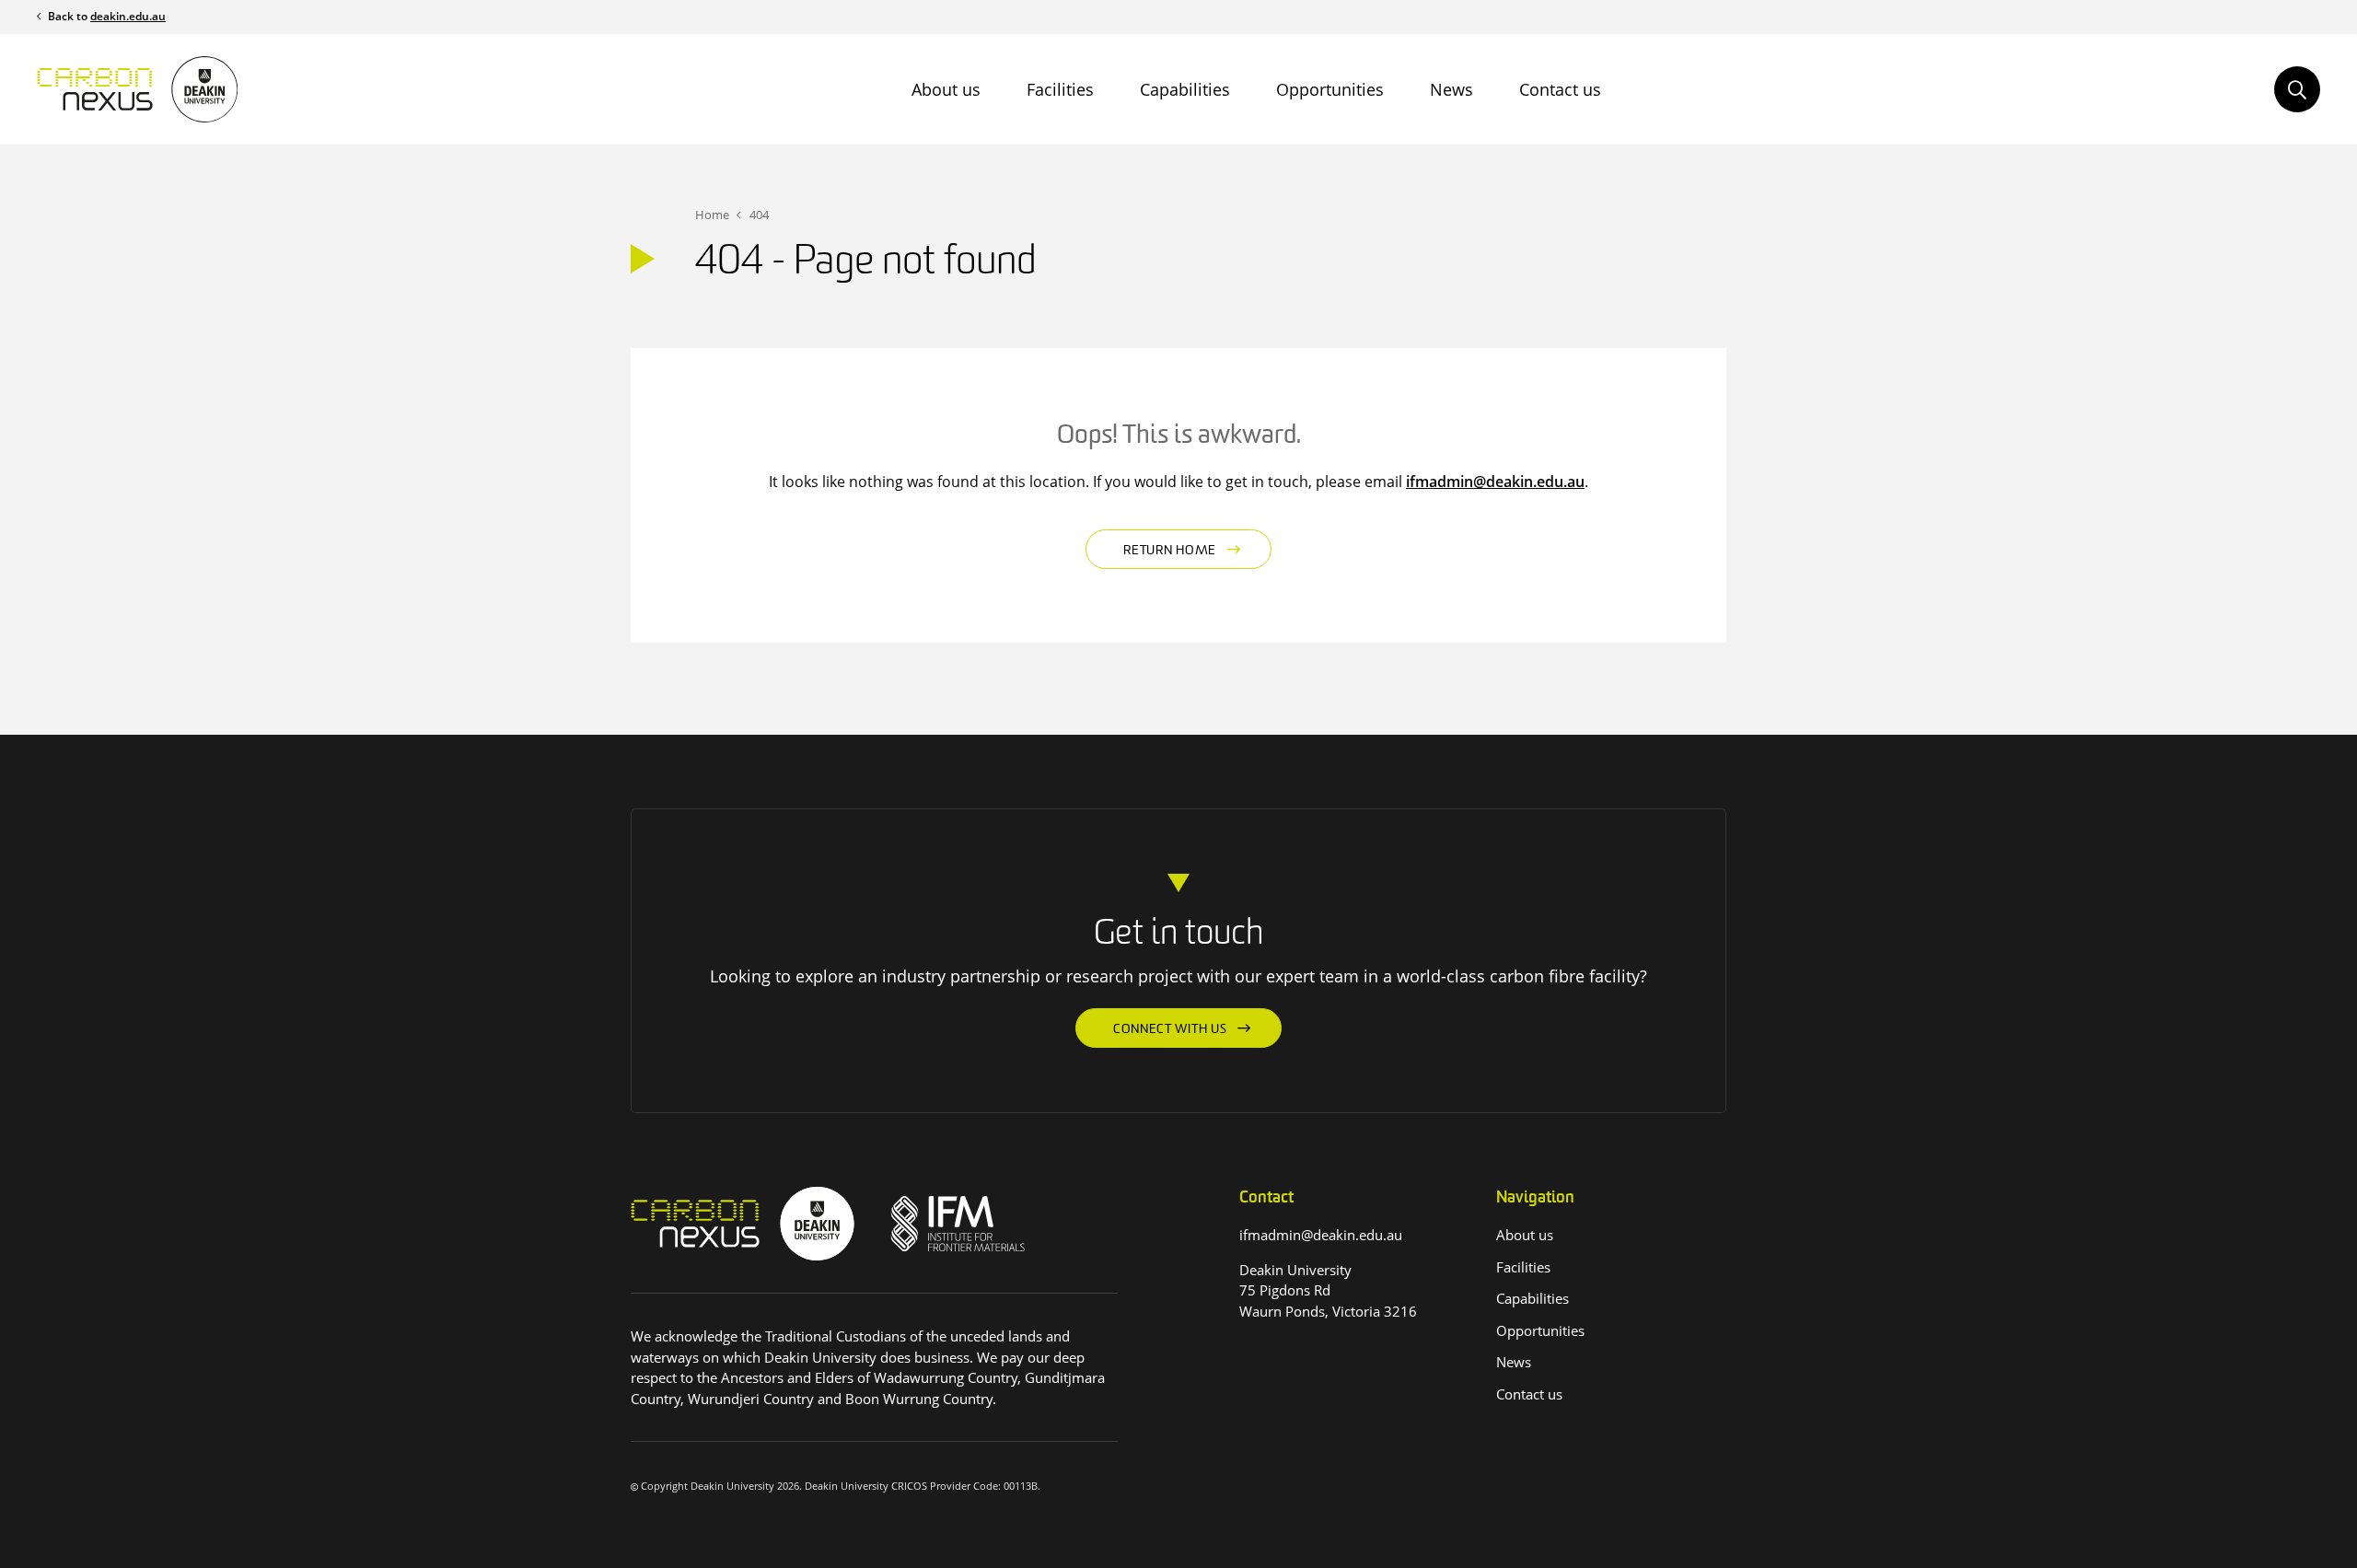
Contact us (1560, 89)
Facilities (1060, 89)
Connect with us (1170, 1030)
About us (946, 89)
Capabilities (1185, 89)
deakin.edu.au (128, 16)
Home (712, 215)
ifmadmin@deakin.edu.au (1495, 482)
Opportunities (1330, 89)
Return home (1170, 551)
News (1451, 89)
